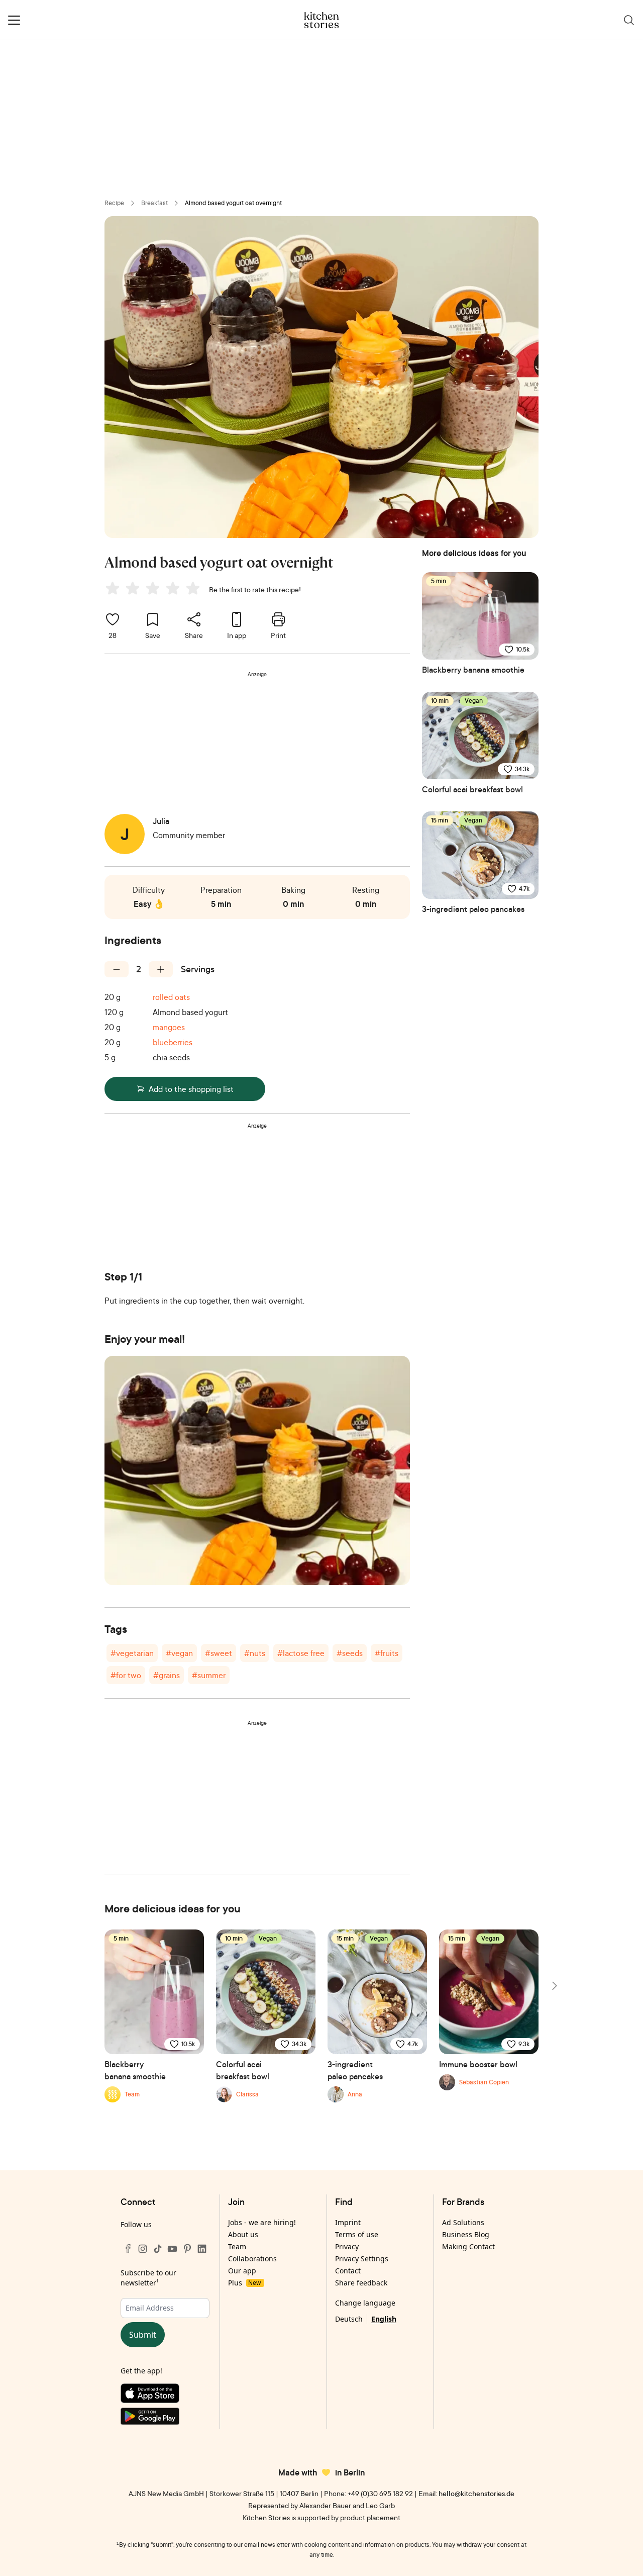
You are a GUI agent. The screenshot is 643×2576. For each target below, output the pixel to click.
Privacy (347, 2246)
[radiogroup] (155, 590)
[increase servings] (161, 969)
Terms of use (357, 2234)
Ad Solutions (463, 2222)
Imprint (348, 2222)
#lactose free (301, 1653)
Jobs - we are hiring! (262, 2222)
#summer (209, 1675)
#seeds (350, 1653)
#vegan (179, 1653)
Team (237, 2246)
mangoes (169, 1027)
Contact (348, 2271)
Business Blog (466, 2234)
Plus (244, 2283)
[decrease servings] (117, 969)
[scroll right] (554, 1986)
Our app (242, 2271)
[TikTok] (158, 2249)
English (384, 2319)
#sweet (219, 1653)
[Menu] (14, 20)
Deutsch (349, 2319)
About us (243, 2234)
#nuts (255, 1653)
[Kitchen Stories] (322, 20)
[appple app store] (165, 2396)
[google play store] (165, 2418)
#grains (167, 1675)
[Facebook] (128, 2249)
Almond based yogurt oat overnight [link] (233, 203)
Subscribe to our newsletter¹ (148, 2278)
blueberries (173, 1042)
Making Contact (468, 2246)
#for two (126, 1675)
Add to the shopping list (191, 1089)
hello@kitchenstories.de (476, 2493)
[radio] (113, 588)
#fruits (387, 1653)
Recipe (114, 203)
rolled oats (171, 997)
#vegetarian (132, 1653)
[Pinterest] (187, 2249)
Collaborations (252, 2259)
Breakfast (154, 203)
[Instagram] (143, 2249)
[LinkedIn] (202, 2249)
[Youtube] (172, 2249)
